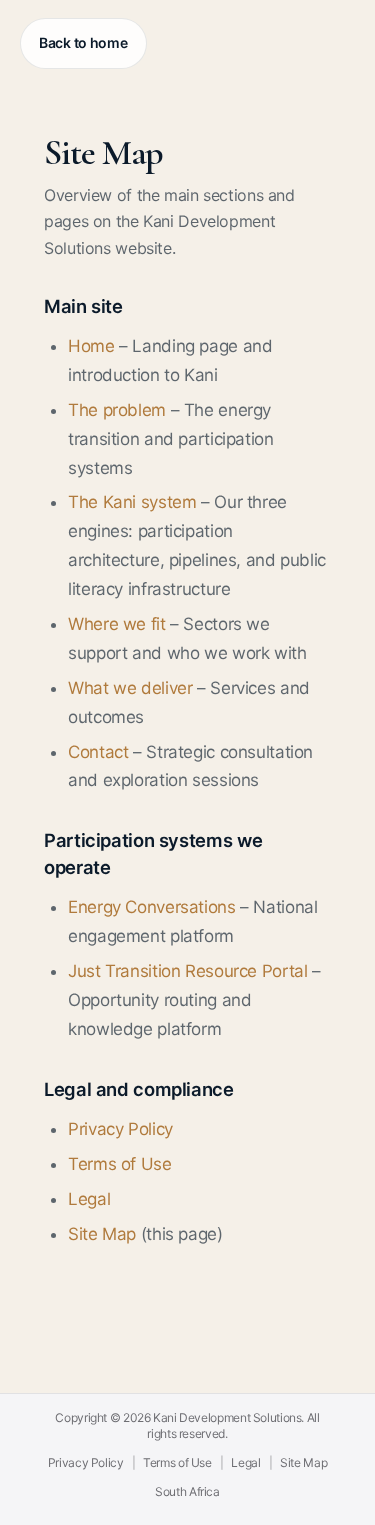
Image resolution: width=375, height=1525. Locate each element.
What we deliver (130, 688)
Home (91, 346)
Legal (89, 1199)
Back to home (83, 42)
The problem (117, 410)
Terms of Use (120, 1164)
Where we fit (117, 624)
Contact (98, 752)
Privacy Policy (120, 1129)
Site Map (102, 1234)
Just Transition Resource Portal (187, 971)
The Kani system (132, 502)
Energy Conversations (152, 907)
